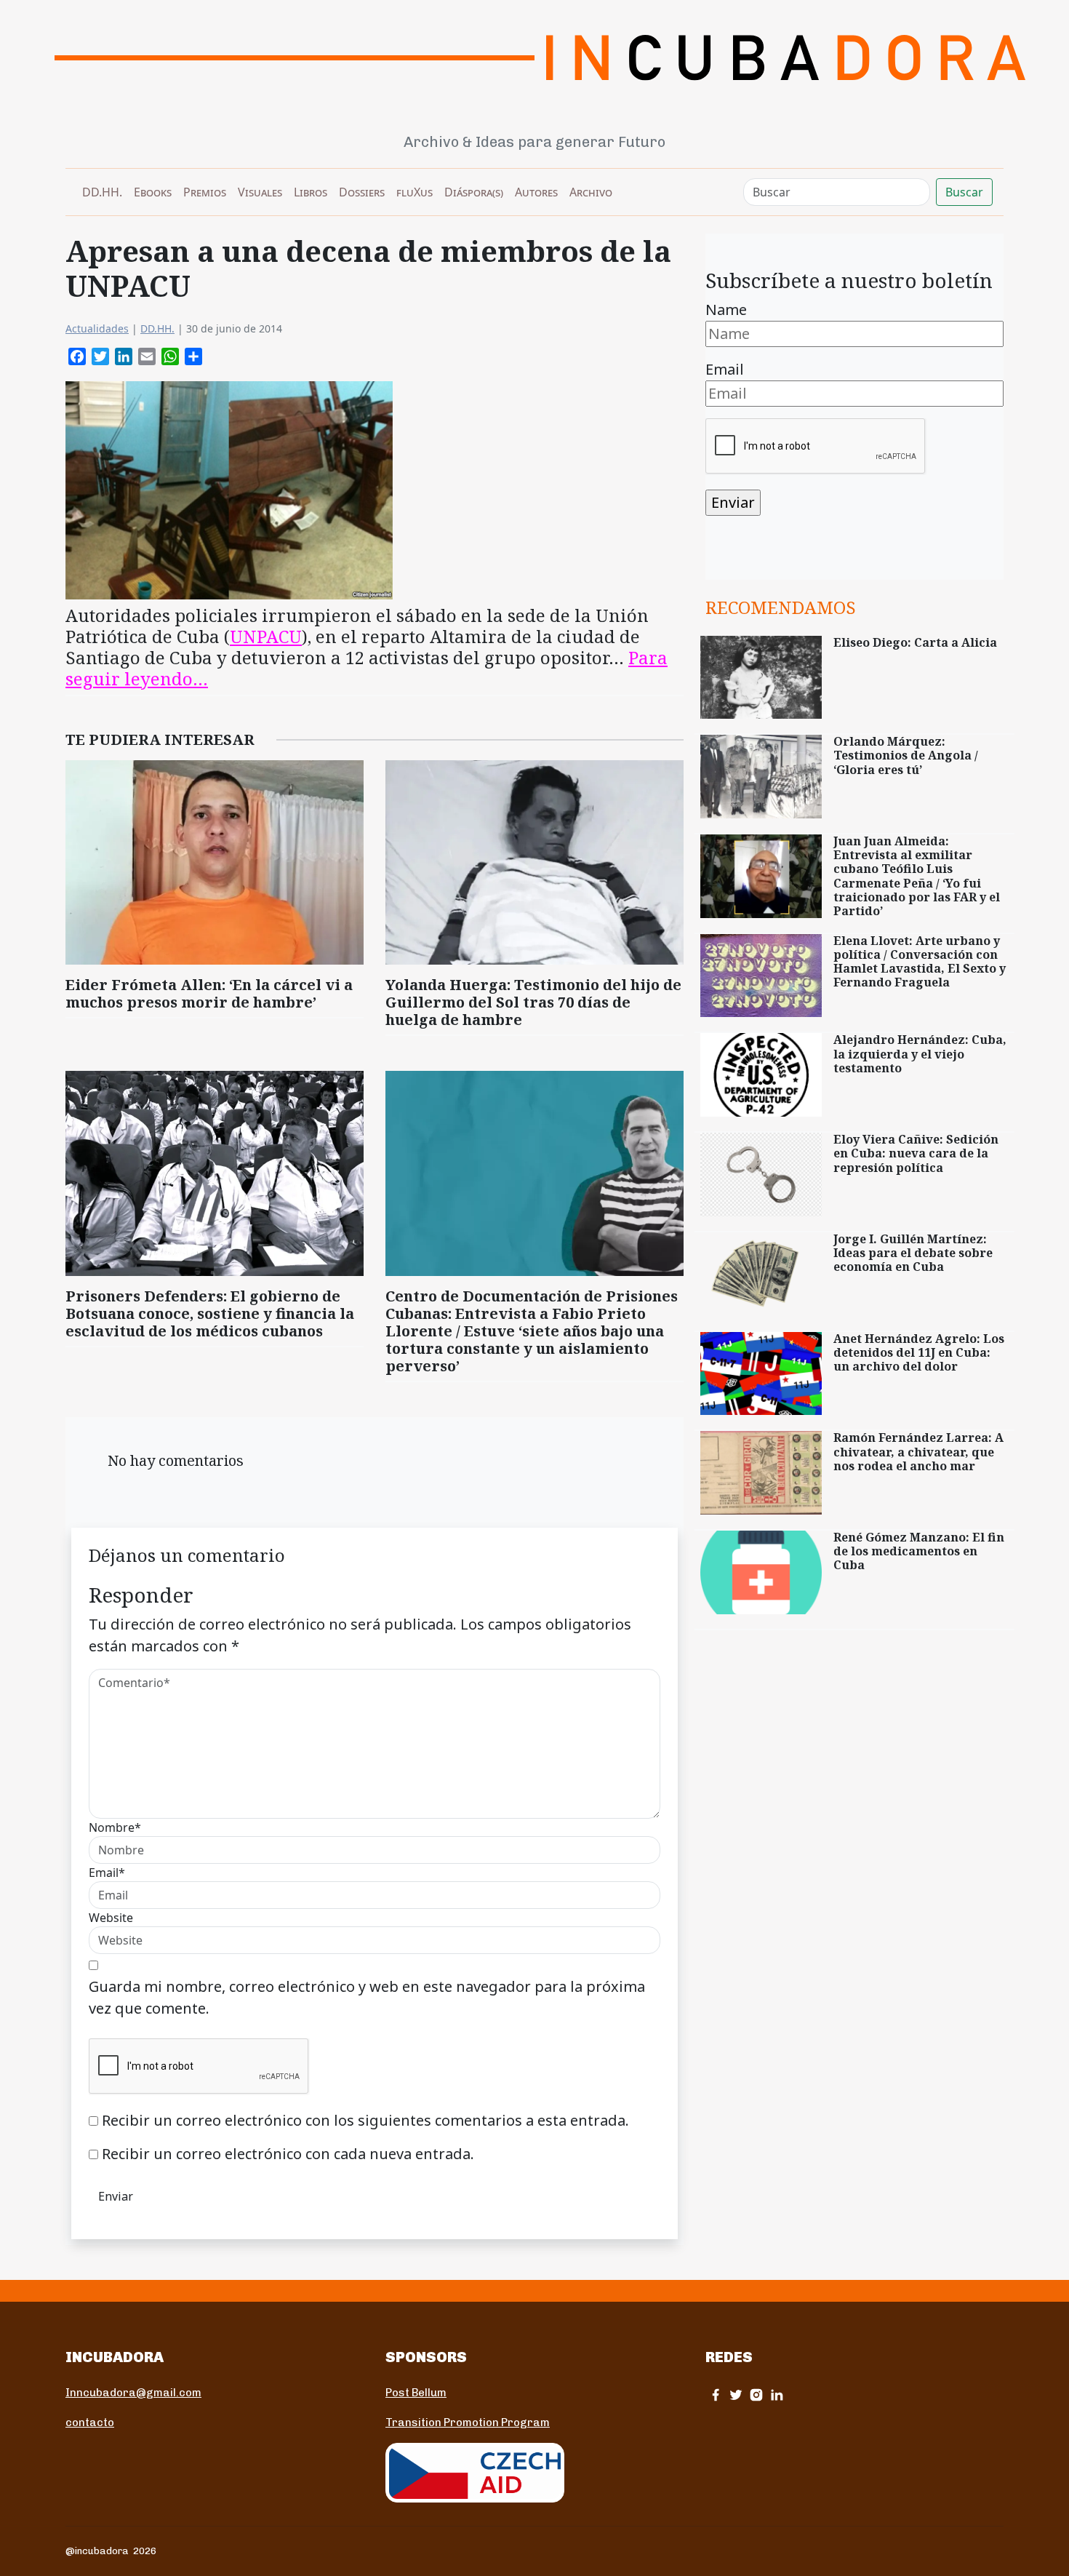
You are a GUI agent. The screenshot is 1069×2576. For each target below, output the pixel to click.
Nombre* (115, 1827)
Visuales (260, 192)
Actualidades (97, 328)
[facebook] (716, 2394)
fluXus (415, 192)
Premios (205, 192)
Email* (107, 1873)
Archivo (591, 192)
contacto (90, 2423)
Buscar (964, 192)
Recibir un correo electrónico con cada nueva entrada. (288, 2154)
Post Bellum (416, 2393)
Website (111, 1918)
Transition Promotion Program (468, 2423)
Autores (536, 192)
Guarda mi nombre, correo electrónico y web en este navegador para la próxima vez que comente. (367, 1997)
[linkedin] (777, 2394)
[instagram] (756, 2394)
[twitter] (736, 2394)
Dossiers (362, 192)
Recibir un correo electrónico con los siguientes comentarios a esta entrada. (365, 2120)
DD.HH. (102, 192)
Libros (311, 192)
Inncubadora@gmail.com (133, 2393)
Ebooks (153, 192)
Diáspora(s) (474, 192)
